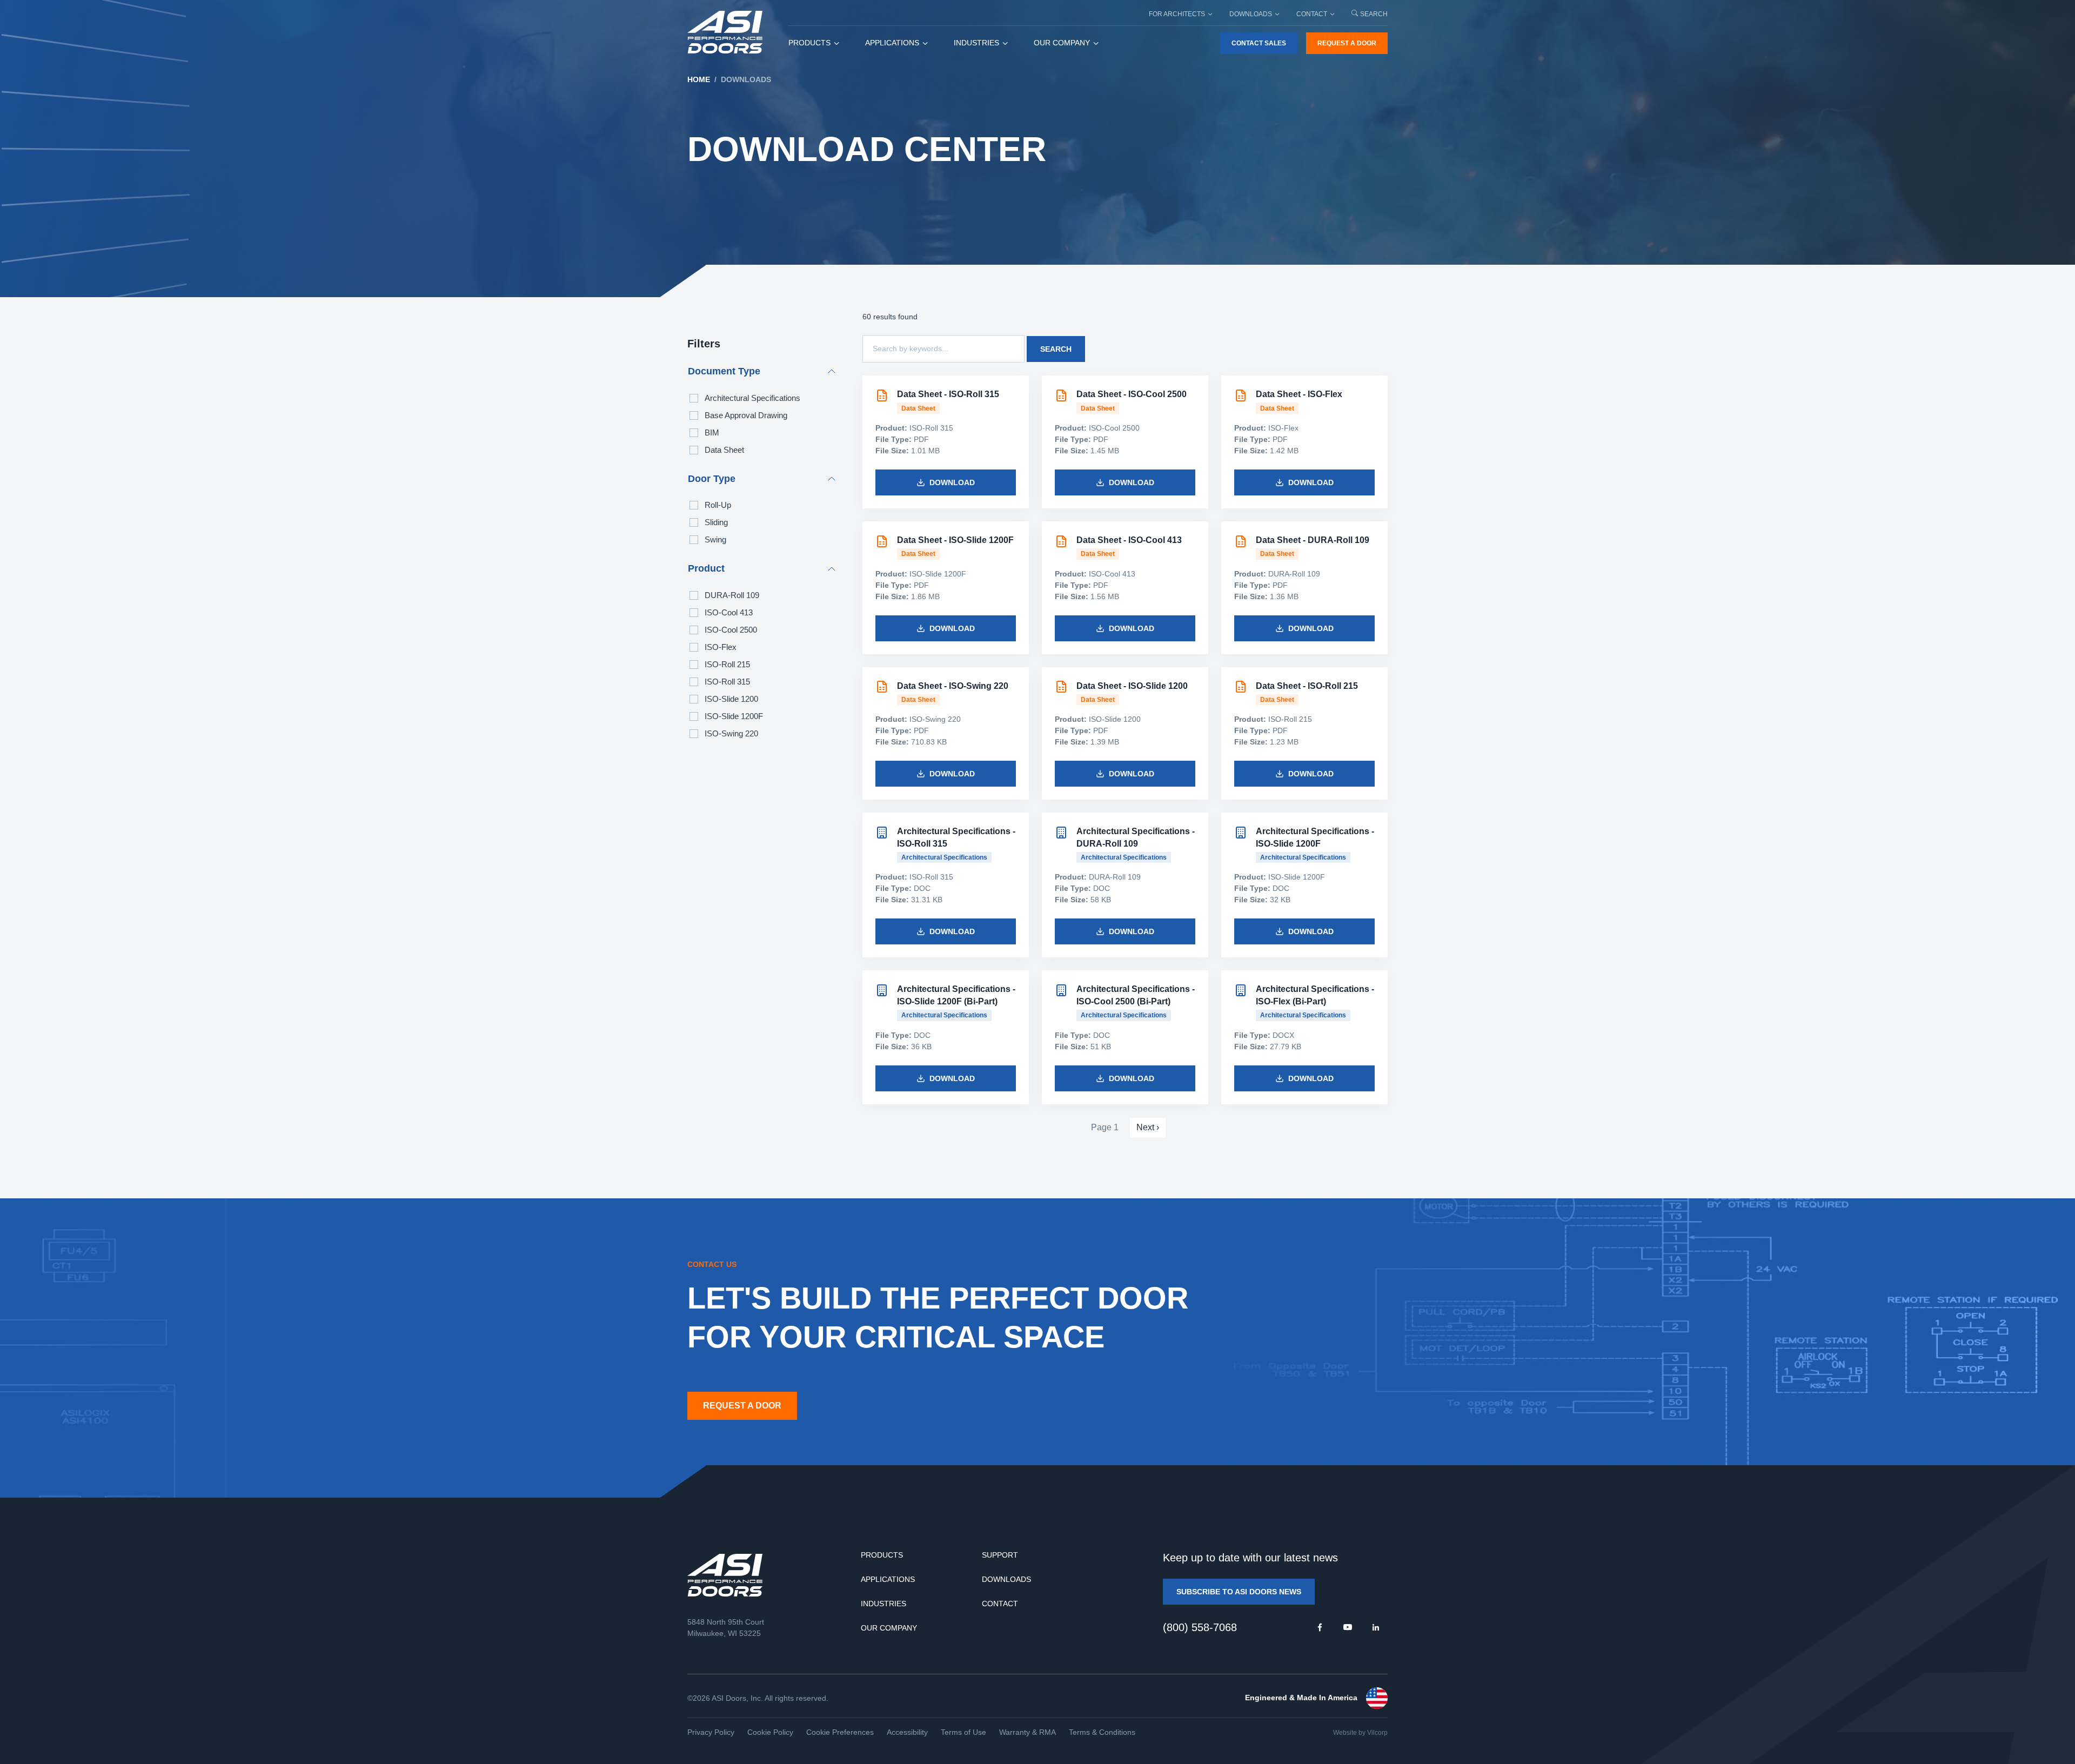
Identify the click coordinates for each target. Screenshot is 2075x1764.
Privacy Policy (711, 1732)
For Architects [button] (1177, 14)
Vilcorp (1377, 1733)
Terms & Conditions (1102, 1732)
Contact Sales (1259, 43)
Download (952, 482)
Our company (889, 1628)
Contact (1000, 1604)
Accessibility (907, 1732)
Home (699, 79)
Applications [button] (892, 43)
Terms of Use (963, 1732)
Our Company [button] (1062, 43)
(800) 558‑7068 (1200, 1627)
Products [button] (809, 43)
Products (882, 1555)
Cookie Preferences (840, 1732)
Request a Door (1347, 43)
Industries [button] (976, 43)
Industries (883, 1604)
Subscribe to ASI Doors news (1239, 1592)
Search (1374, 14)
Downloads (1006, 1579)
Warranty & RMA (1028, 1732)
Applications (888, 1579)
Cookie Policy (770, 1732)
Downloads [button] (1251, 14)
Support (1000, 1555)
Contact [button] (1312, 14)
